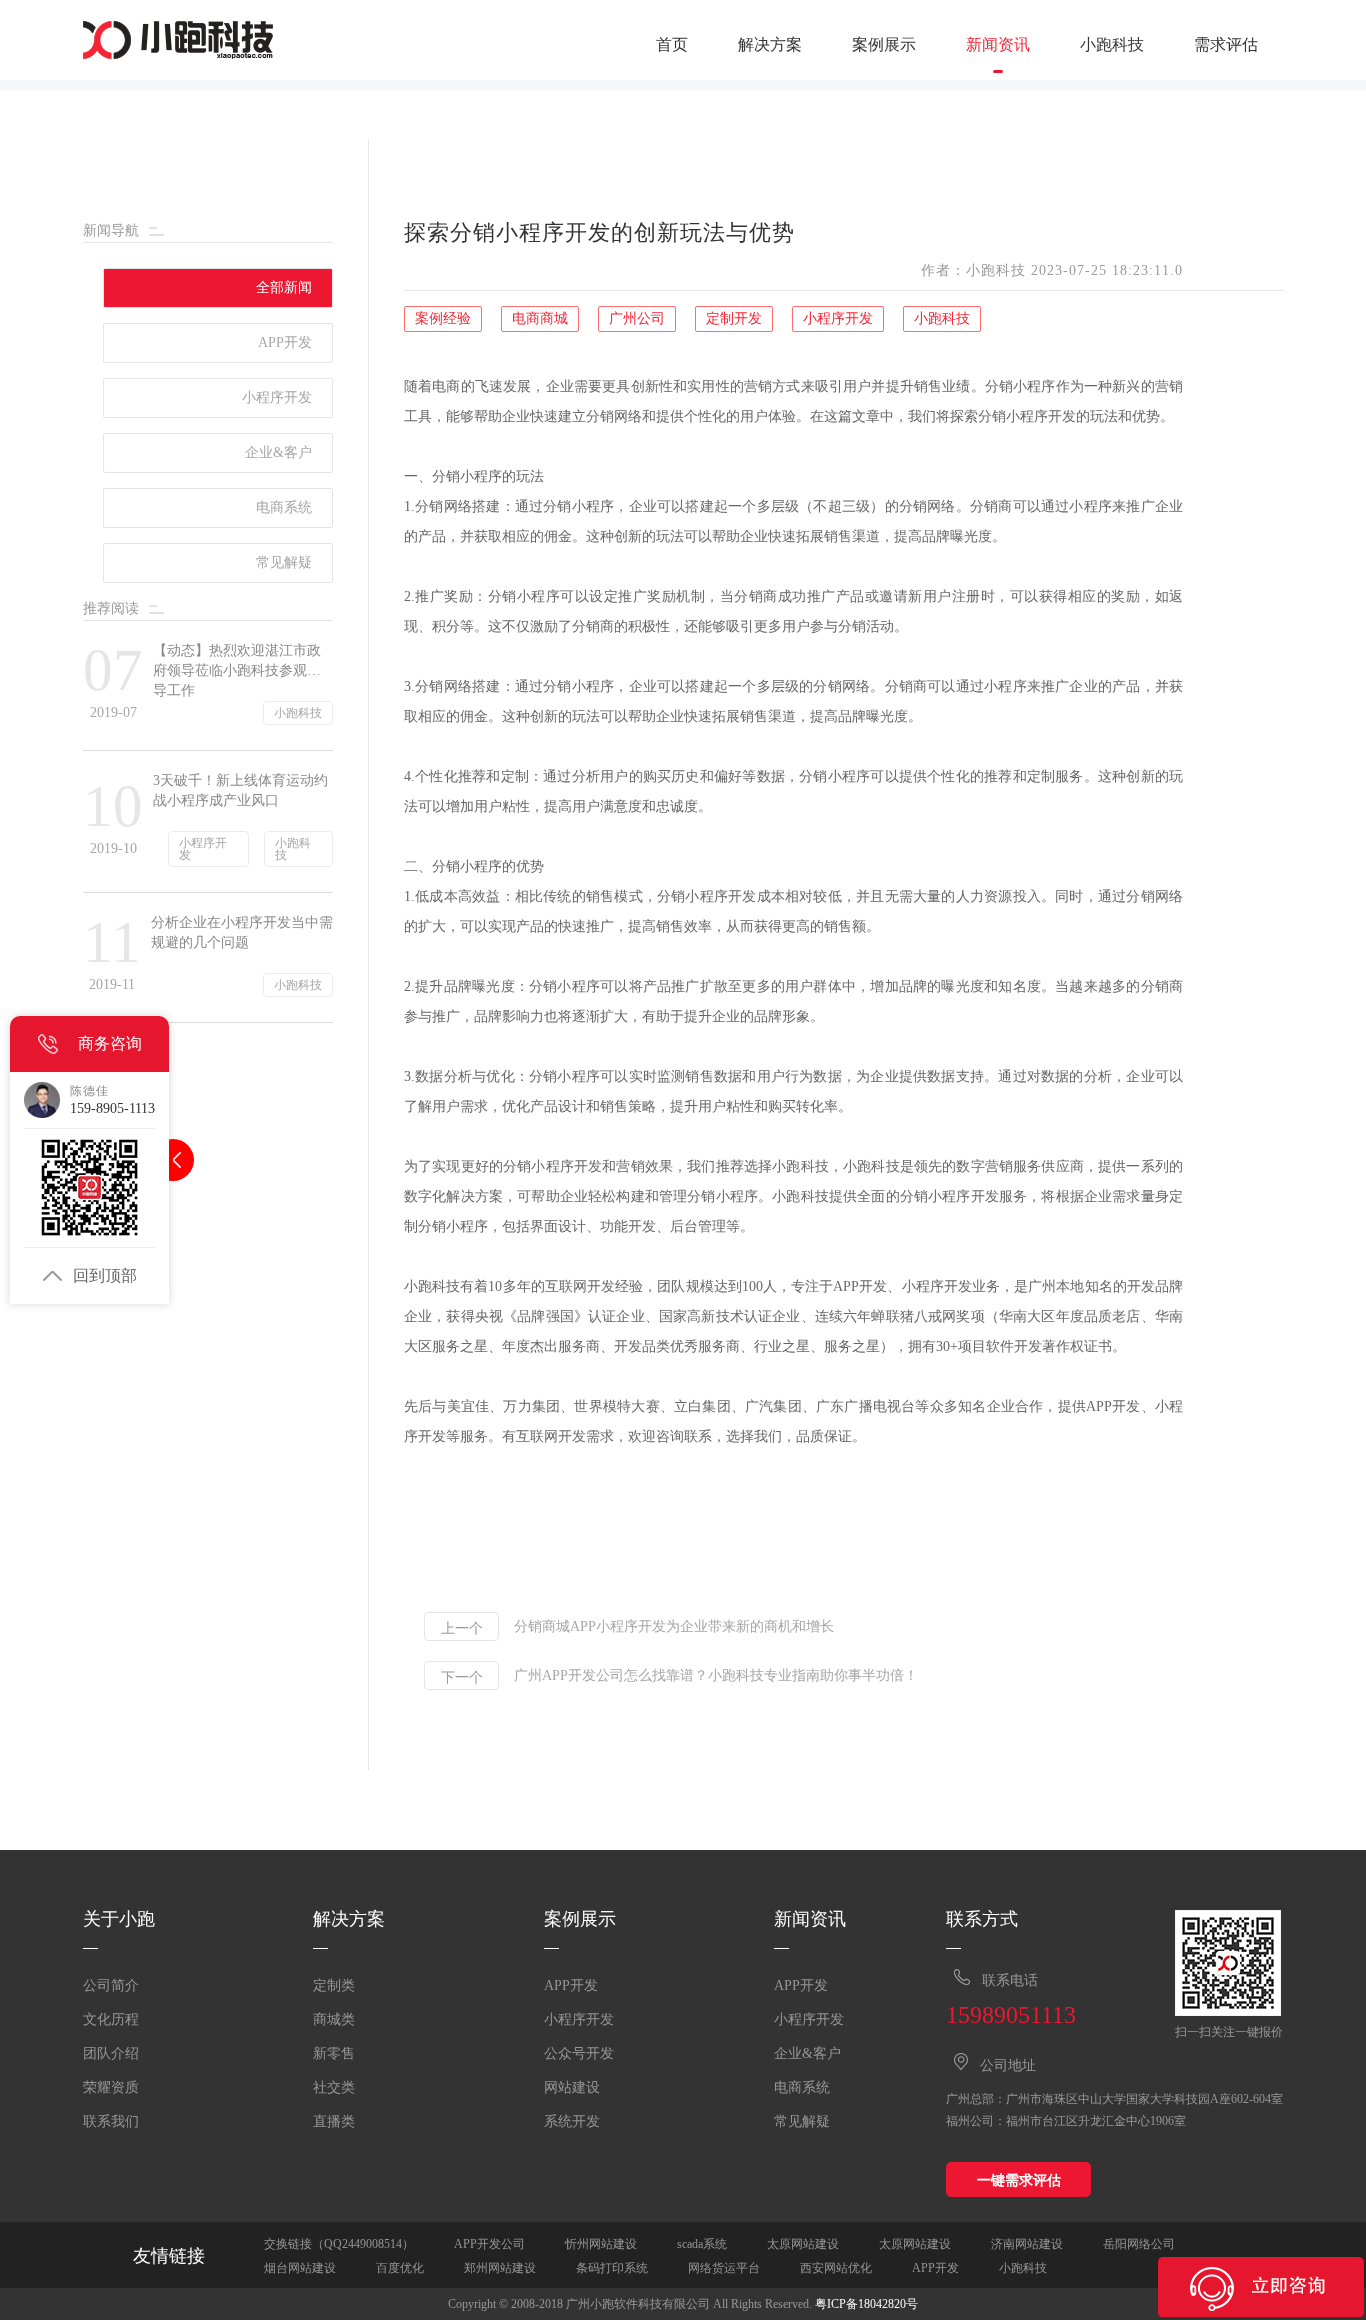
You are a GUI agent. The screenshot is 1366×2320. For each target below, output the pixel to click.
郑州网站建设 (500, 2268)
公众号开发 (579, 2053)
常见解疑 (802, 2121)
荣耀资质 (111, 2087)
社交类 (334, 2087)
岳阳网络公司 (1139, 2244)
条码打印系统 (612, 2268)
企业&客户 (807, 2053)
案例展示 (884, 45)
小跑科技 (1112, 45)
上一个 (462, 1628)
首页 (672, 45)
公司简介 (111, 1985)
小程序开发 (579, 2019)
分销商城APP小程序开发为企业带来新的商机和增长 (674, 1627)
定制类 (334, 1985)
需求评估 (1226, 45)
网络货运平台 (724, 2268)
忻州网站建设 (601, 2244)
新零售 (334, 2053)
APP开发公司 (489, 2244)
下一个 (462, 1677)
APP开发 (571, 1985)
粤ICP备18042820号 (866, 2304)
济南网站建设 (1027, 2244)
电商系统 (802, 2087)
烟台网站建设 (300, 2268)
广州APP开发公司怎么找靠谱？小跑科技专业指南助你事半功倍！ (716, 1676)
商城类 (334, 2019)
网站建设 (572, 2087)
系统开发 (572, 2121)
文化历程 (111, 2019)
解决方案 (770, 45)
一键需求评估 (1019, 2180)
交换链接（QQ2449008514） (339, 2244)
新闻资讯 (998, 45)
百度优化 (400, 2268)
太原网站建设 (803, 2244)
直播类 (334, 2121)
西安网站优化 (836, 2268)
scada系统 (702, 2244)
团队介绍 (111, 2053)
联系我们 (111, 2121)
